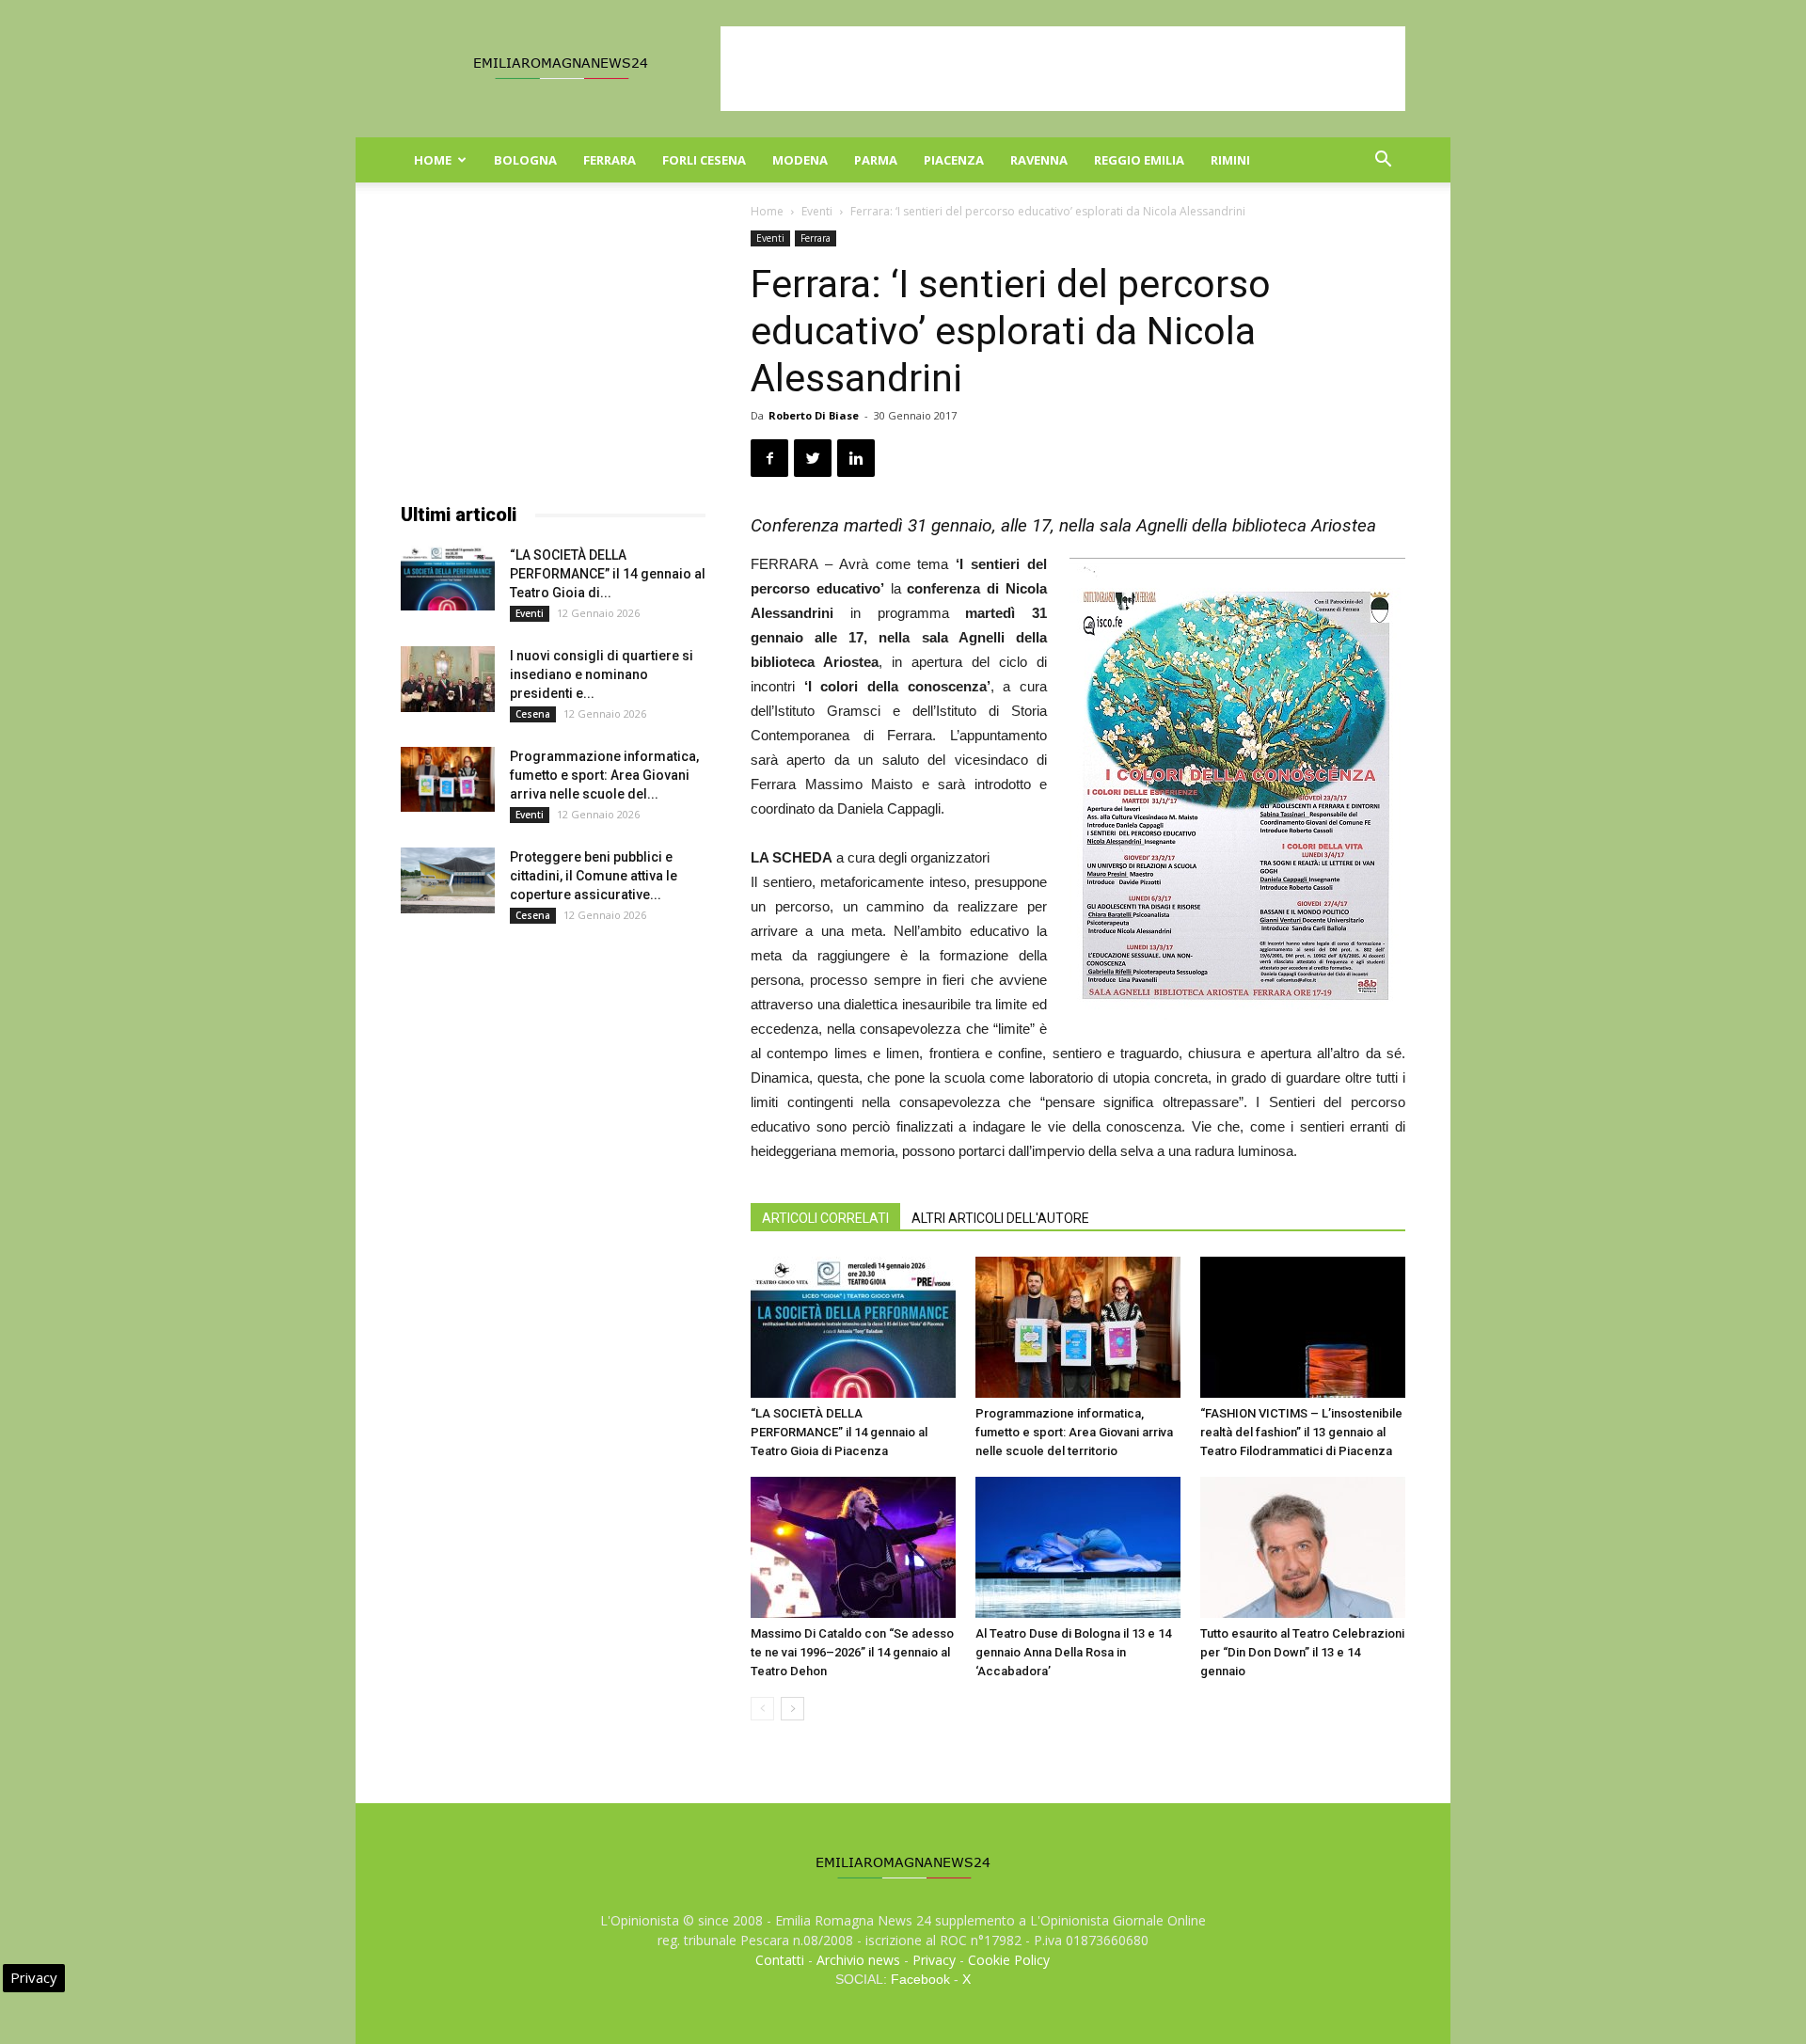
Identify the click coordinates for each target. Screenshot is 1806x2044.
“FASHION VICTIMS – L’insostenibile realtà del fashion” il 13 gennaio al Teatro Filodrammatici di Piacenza (1301, 1432)
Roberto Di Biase (814, 415)
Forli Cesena (704, 160)
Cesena (533, 714)
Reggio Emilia (1139, 160)
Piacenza (954, 160)
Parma (876, 160)
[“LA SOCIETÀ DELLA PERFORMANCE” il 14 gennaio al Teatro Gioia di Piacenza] (853, 1327)
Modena (800, 160)
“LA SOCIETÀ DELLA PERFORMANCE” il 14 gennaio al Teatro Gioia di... (608, 574)
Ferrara (610, 160)
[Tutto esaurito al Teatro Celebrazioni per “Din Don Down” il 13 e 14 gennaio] (1303, 1547)
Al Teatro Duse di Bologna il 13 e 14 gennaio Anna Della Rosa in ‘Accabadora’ (1073, 1652)
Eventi (817, 211)
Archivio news (858, 1960)
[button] (1383, 161)
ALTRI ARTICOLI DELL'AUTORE (1000, 1218)
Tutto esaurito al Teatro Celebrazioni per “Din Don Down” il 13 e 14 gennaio (1302, 1652)
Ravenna (1039, 160)
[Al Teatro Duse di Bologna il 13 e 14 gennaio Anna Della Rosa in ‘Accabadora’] (1078, 1547)
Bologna (525, 160)
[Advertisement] (1063, 69)
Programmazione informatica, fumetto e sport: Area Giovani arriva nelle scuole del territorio (1074, 1432)
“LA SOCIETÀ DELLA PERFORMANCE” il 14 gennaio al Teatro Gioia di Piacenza (839, 1432)
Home (433, 160)
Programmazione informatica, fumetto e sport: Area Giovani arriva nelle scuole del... (604, 775)
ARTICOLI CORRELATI (825, 1218)
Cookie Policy (1009, 1960)
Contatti (780, 1960)
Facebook (920, 1979)
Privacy (934, 1960)
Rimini (1230, 160)
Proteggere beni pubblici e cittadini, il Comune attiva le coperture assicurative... (594, 876)
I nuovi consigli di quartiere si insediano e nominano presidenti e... (602, 674)
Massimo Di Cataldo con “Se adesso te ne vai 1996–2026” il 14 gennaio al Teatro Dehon (852, 1652)
